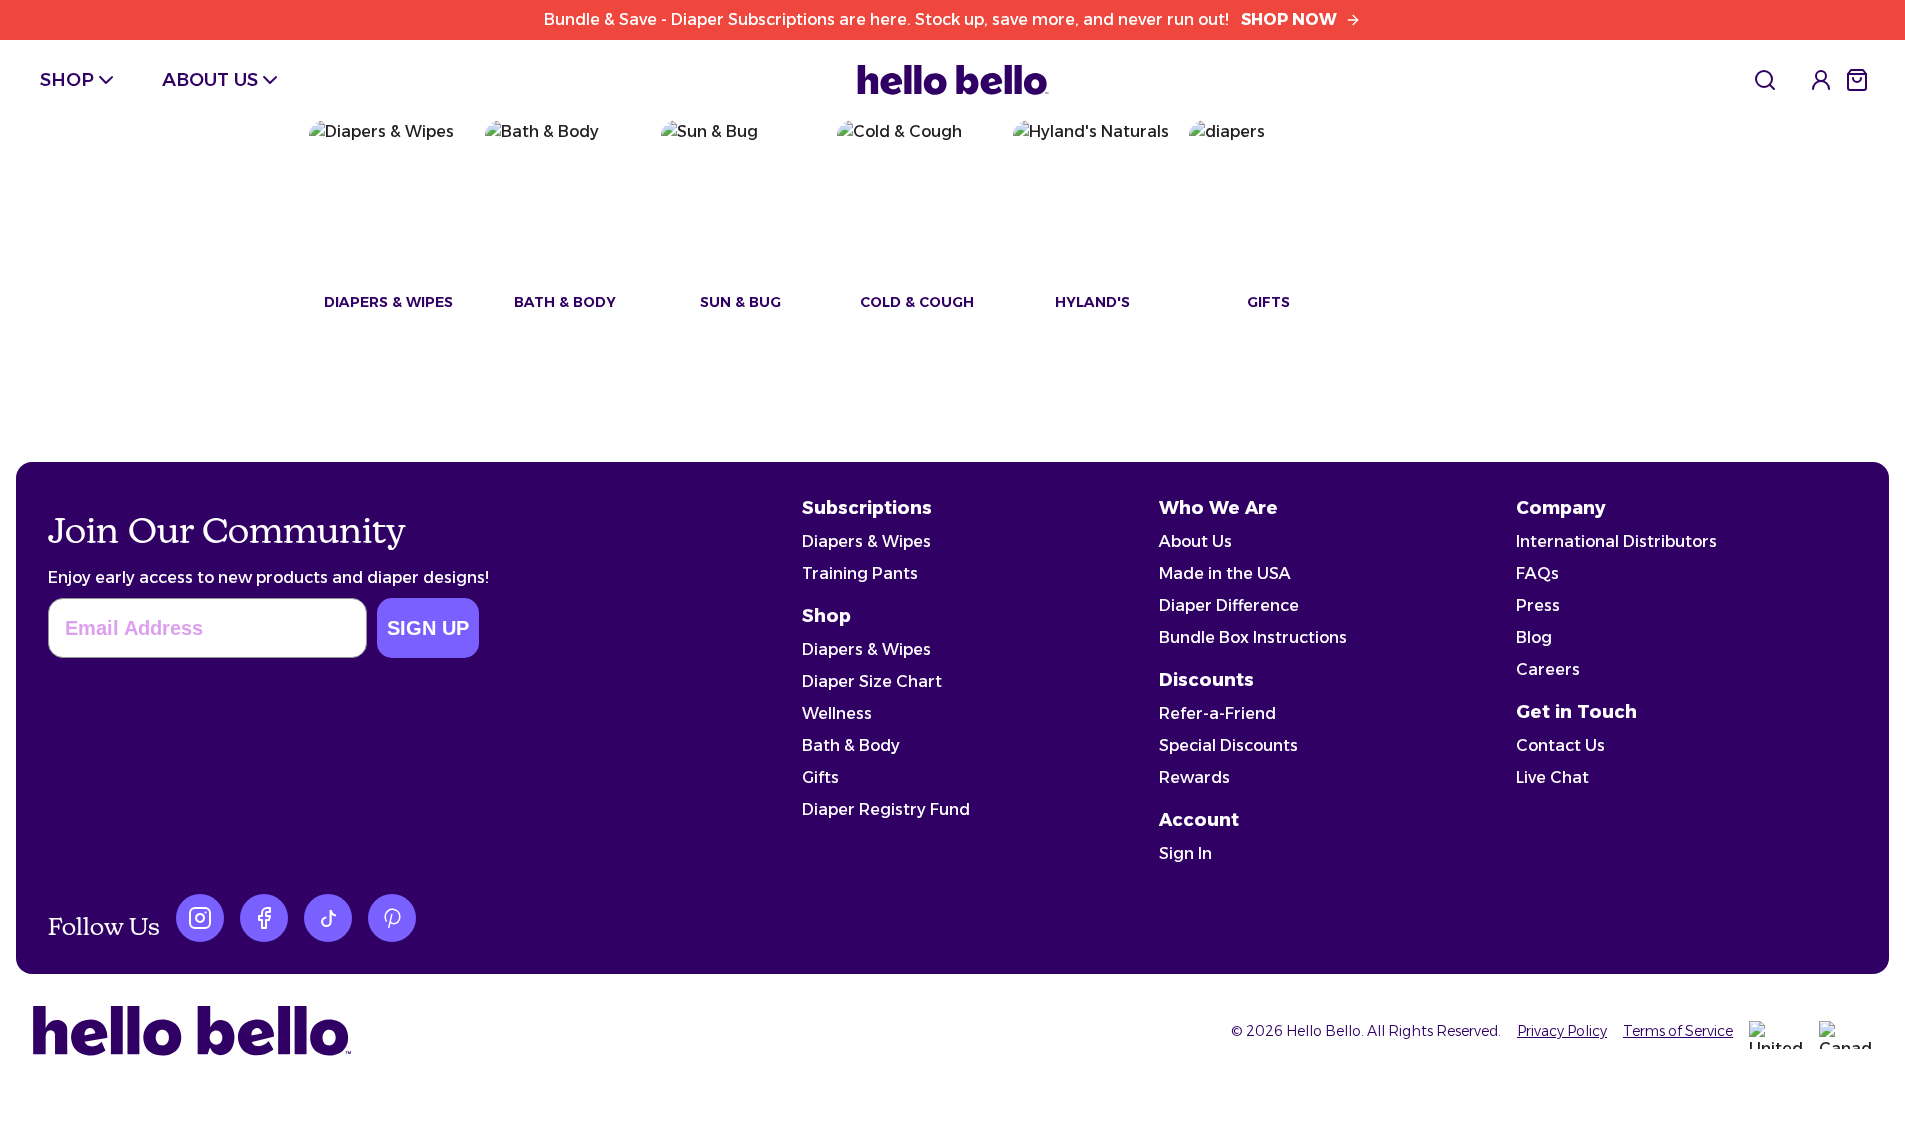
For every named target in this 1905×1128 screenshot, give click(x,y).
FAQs (1537, 573)
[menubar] (161, 80)
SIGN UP (428, 628)
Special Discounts (1228, 745)
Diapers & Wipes (866, 541)
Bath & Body (851, 745)
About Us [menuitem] (210, 80)
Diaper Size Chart (872, 681)
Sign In (1185, 853)
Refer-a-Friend (1217, 713)
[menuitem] (1765, 80)
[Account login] (1821, 80)
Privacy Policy (1562, 1031)
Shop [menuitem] (67, 80)
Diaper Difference (1229, 605)
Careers (1548, 669)
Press (1538, 605)
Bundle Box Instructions (1253, 637)
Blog (1534, 637)
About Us (1195, 541)
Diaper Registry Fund (886, 809)
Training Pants (860, 573)
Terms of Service (1678, 1031)
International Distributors (1616, 541)
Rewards (1194, 777)
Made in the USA (1225, 573)
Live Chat (1552, 777)
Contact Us (1560, 745)
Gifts (820, 777)
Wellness (837, 713)
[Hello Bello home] (953, 80)
